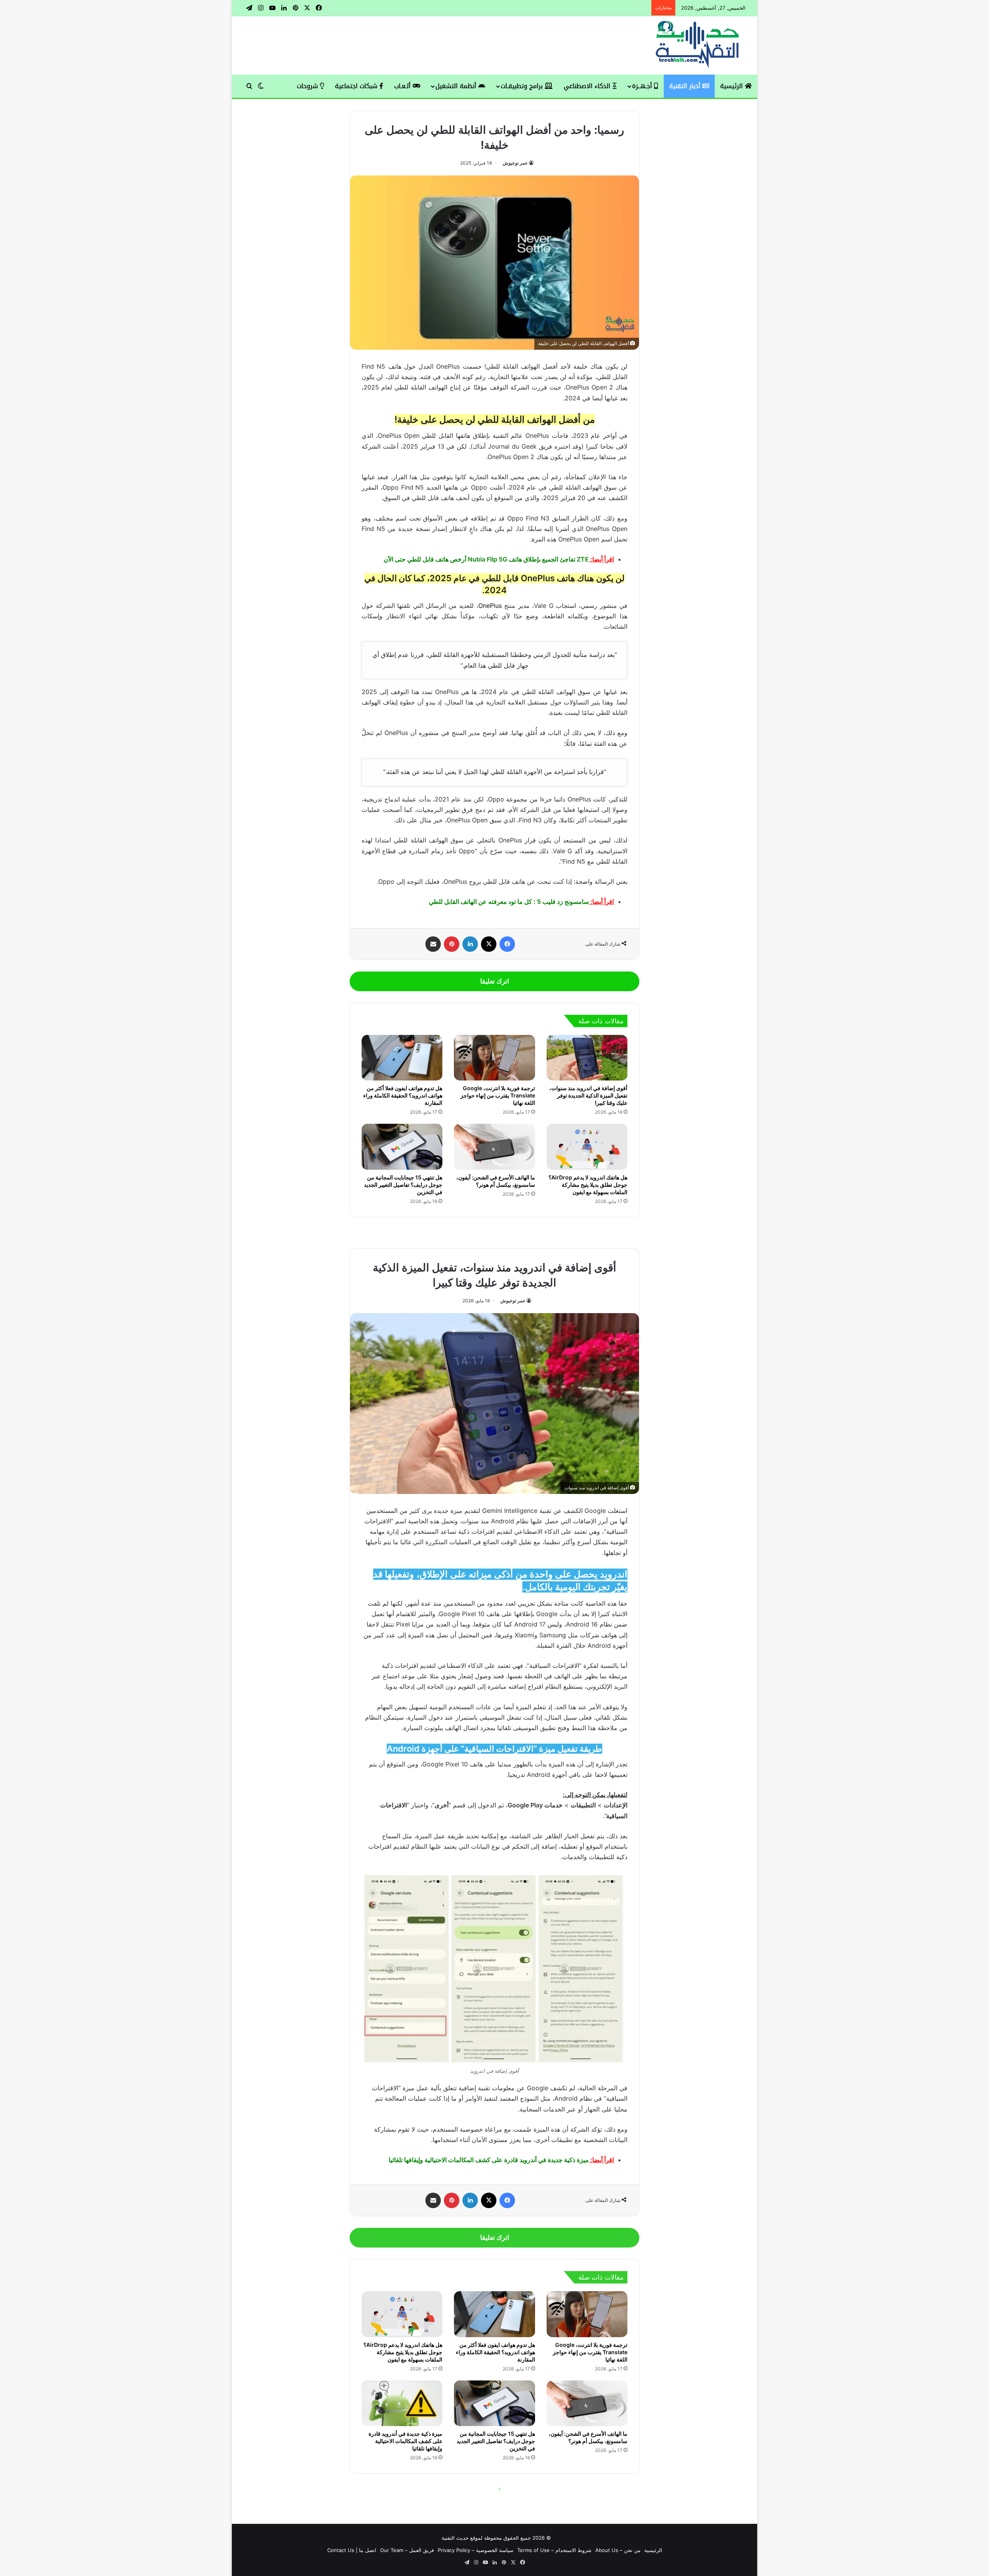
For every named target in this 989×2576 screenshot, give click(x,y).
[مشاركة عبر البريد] (433, 944)
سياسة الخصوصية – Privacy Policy (476, 2550)
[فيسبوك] (507, 944)
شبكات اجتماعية (357, 86)
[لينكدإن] (470, 944)
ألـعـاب (403, 86)
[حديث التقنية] (698, 45)
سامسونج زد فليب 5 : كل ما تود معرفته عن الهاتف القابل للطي (509, 902)
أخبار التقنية (686, 86)
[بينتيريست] (452, 944)
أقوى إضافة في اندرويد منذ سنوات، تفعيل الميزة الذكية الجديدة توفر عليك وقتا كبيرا (588, 1095)
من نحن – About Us (618, 2550)
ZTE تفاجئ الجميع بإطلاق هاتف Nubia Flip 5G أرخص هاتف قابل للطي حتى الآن (486, 559)
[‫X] (489, 944)
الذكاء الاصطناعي (588, 86)
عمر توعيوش (515, 163)
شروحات (308, 86)
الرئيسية (732, 86)
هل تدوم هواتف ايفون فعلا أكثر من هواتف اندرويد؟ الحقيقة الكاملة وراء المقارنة (403, 1095)
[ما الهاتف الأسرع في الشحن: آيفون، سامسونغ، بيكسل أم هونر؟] (494, 1147)
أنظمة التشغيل (457, 86)
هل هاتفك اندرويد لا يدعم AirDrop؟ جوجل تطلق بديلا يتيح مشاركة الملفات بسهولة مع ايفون (588, 1185)
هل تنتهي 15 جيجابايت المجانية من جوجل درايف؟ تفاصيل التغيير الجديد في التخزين (403, 1185)
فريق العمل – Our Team (407, 2550)
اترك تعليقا (495, 981)
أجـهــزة (643, 86)
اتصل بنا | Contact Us (352, 2550)
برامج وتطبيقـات (523, 86)
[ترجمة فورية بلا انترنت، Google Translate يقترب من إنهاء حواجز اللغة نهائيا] (494, 1058)
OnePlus (490, 606)
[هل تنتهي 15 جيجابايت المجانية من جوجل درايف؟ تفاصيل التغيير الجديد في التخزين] (402, 1147)
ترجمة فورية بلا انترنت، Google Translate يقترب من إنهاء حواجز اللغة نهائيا (498, 1095)
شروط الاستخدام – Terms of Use (554, 2550)
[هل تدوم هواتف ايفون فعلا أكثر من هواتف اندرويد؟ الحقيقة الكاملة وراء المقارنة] (402, 1058)
